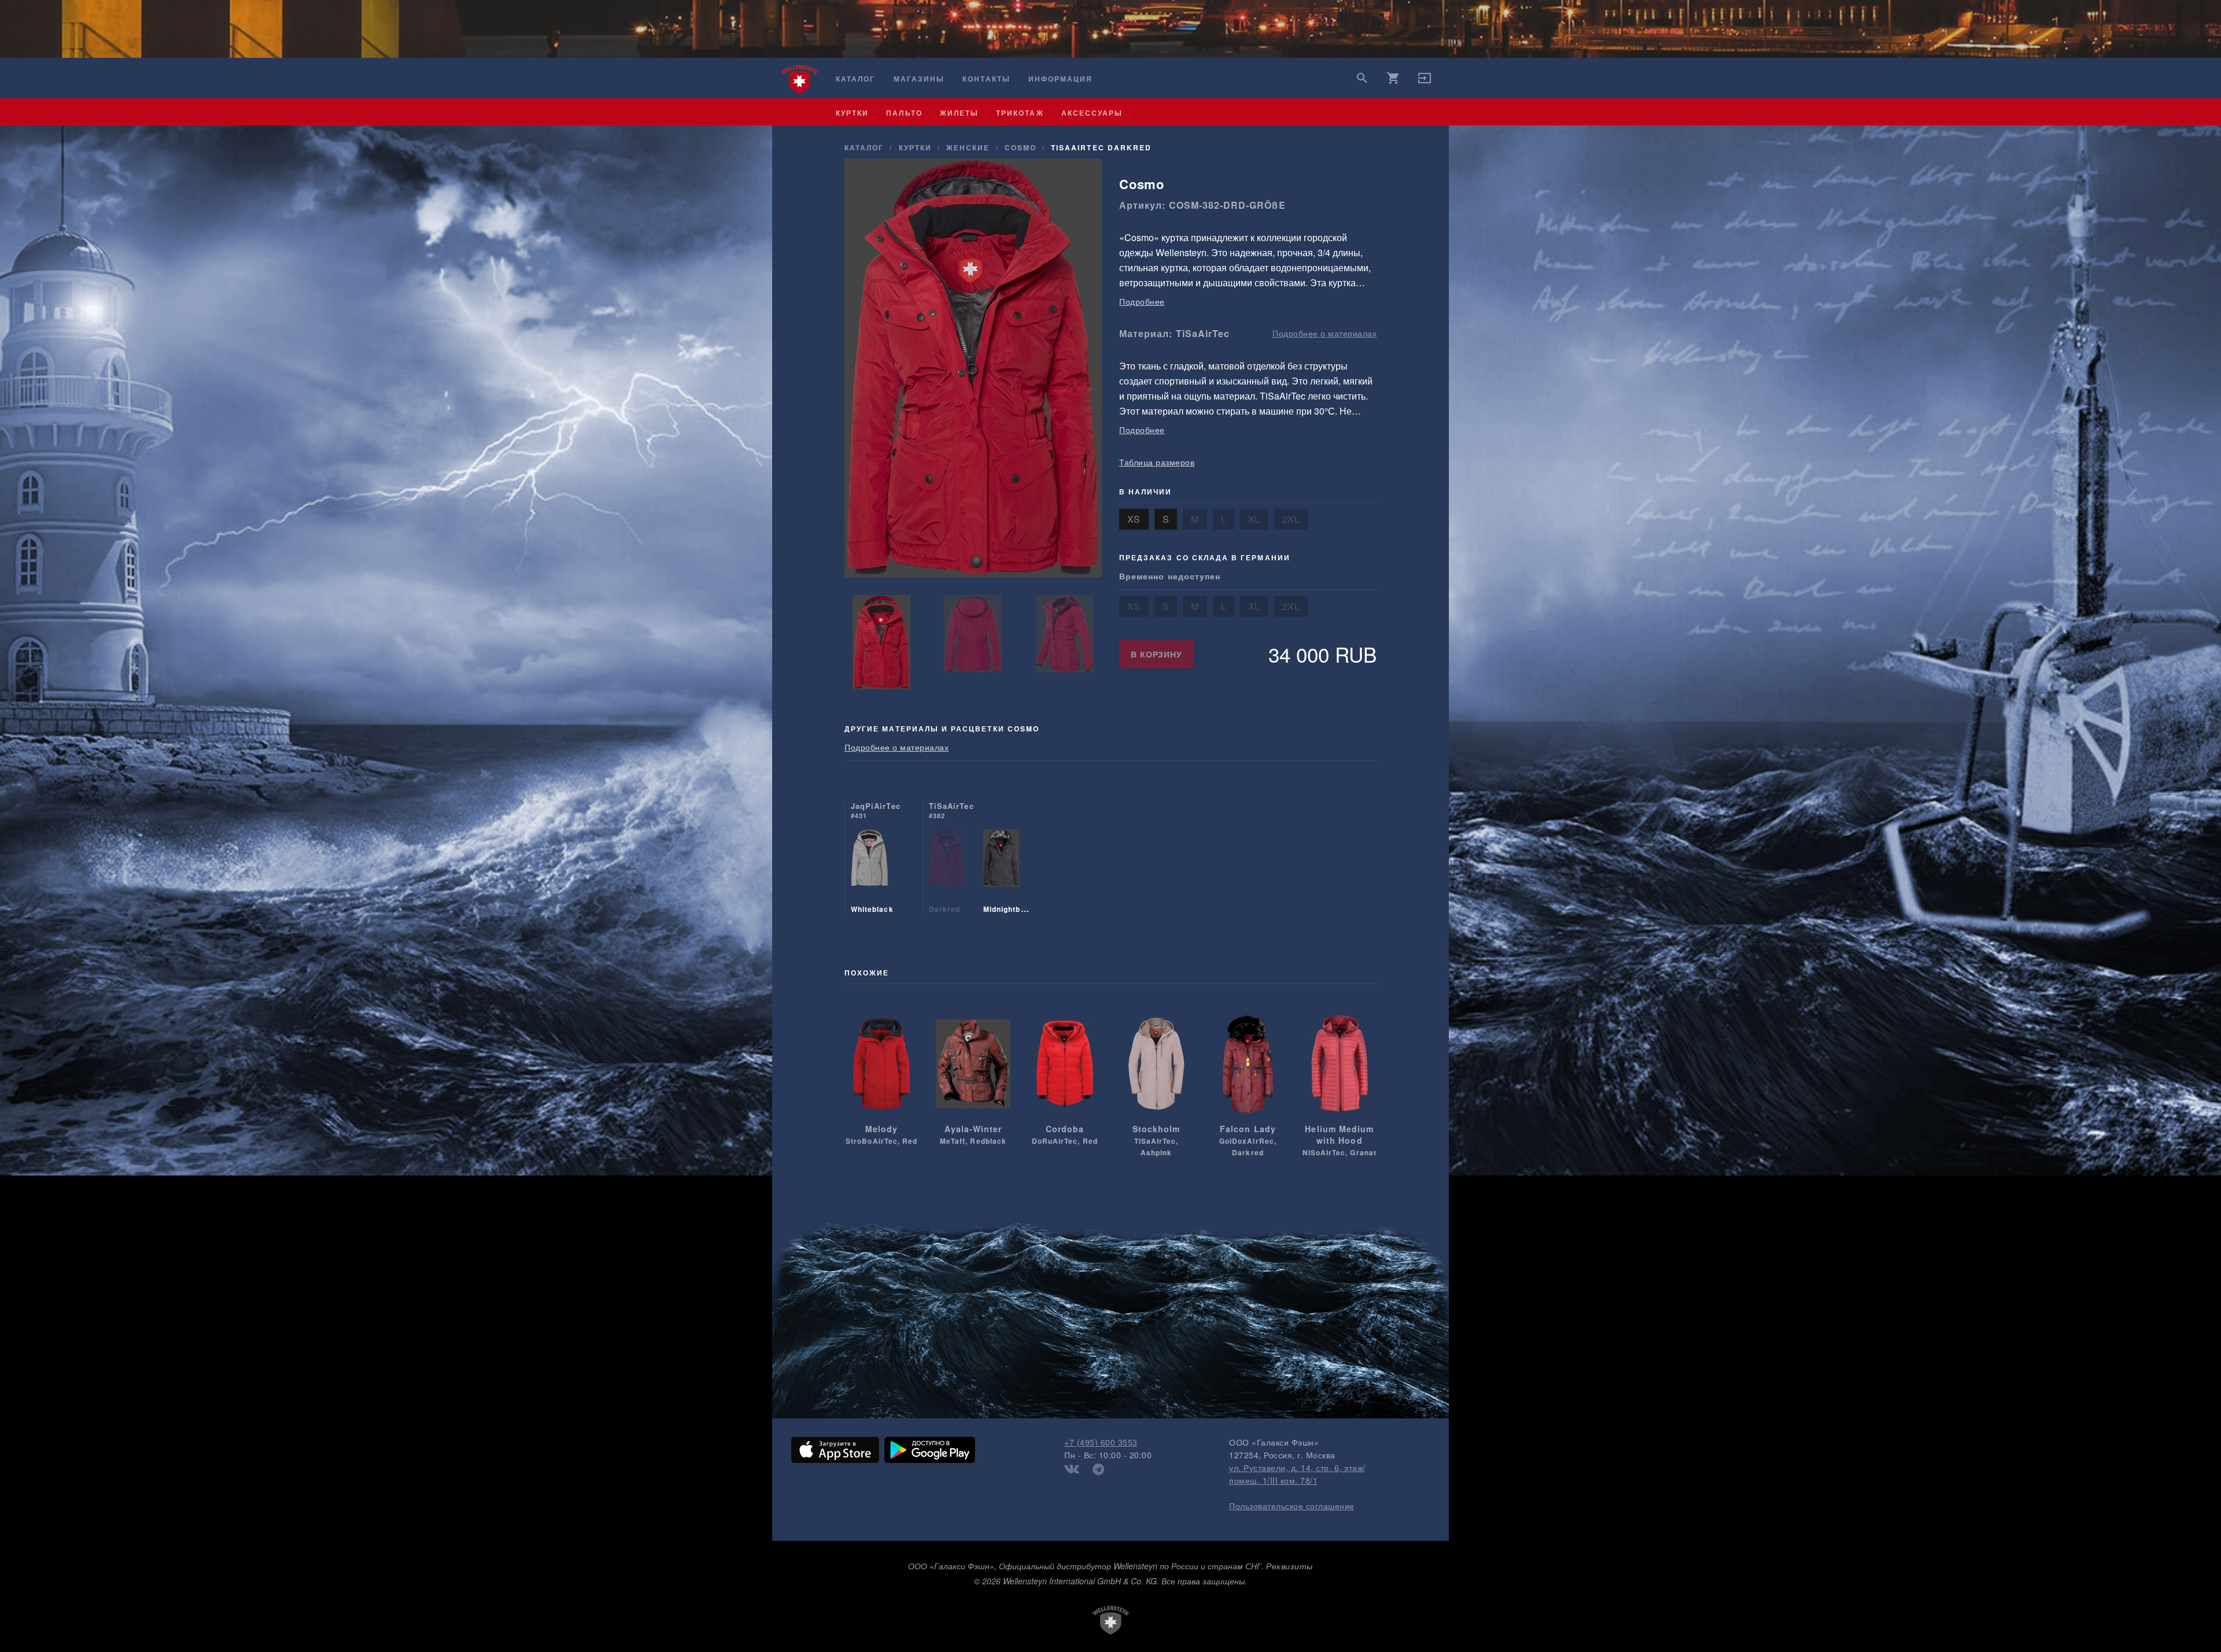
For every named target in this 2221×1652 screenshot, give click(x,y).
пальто (904, 113)
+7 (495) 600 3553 (1101, 1442)
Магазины (919, 79)
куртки (852, 113)
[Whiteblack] (870, 873)
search (1362, 78)
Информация (1061, 79)
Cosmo (1021, 147)
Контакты (986, 79)
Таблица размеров (1157, 462)
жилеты (959, 113)
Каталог (855, 79)
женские (968, 147)
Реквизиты (1290, 1566)
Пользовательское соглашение (1292, 1506)
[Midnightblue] (1001, 873)
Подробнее (1142, 301)
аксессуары (1092, 113)
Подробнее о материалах (1325, 333)
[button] (1425, 82)
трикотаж (1020, 113)
